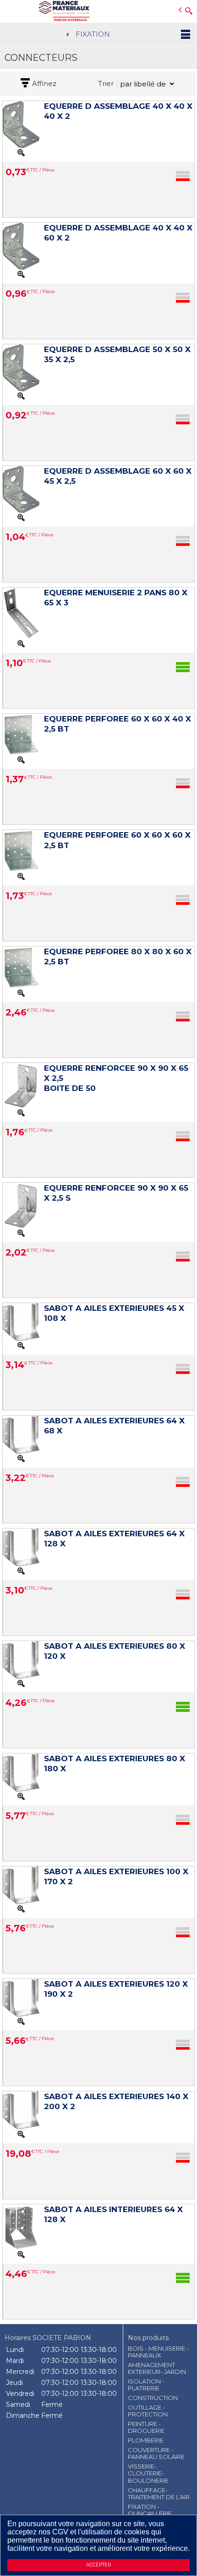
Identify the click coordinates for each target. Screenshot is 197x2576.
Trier (106, 84)
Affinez (44, 84)
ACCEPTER (98, 2565)
